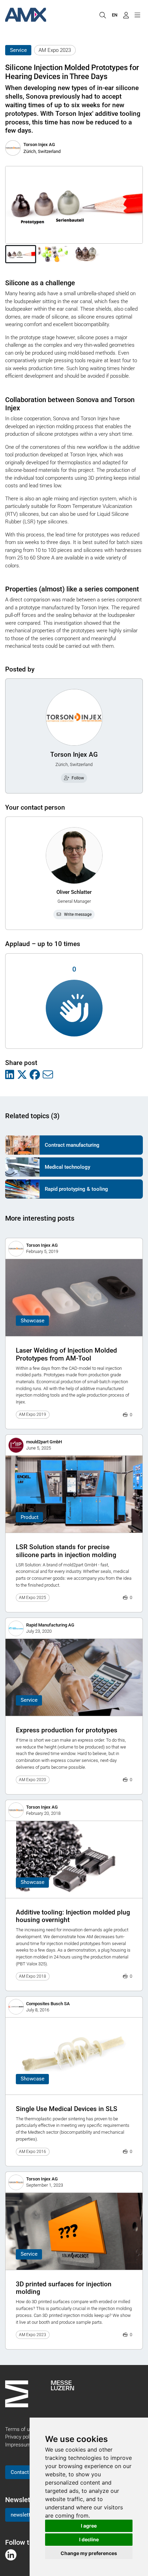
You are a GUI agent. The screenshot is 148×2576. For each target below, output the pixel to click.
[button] (21, 254)
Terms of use (20, 2429)
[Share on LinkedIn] (10, 1075)
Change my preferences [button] (89, 2553)
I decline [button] (89, 2539)
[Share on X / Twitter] (22, 1075)
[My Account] (126, 15)
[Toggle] (137, 15)
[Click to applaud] (74, 1008)
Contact (20, 2472)
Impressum (18, 2445)
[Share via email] (48, 1075)
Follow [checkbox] (78, 778)
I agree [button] (89, 2526)
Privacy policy (20, 2437)
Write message (78, 914)
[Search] (103, 15)
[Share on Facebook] (35, 1075)
